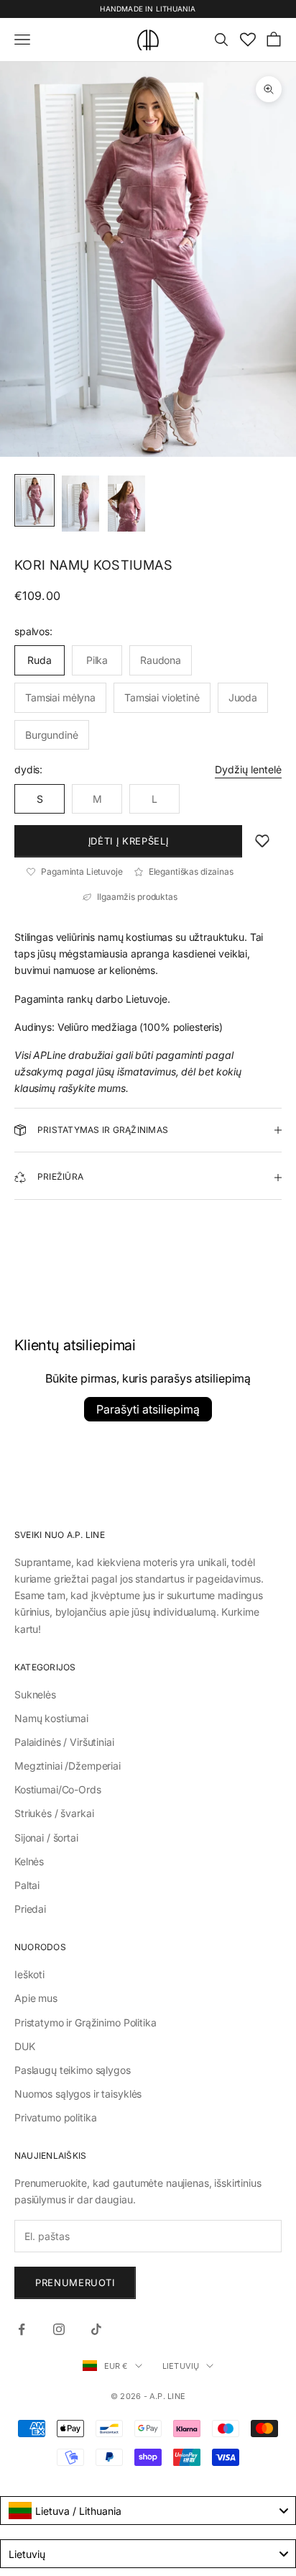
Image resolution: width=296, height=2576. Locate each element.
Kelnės (29, 1861)
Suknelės (35, 1694)
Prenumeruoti (75, 2283)
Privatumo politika (55, 2117)
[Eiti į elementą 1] (34, 500)
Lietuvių (181, 2366)
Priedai (30, 1909)
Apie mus (36, 1998)
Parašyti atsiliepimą (148, 1409)
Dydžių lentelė (248, 769)
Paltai (27, 1885)
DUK (25, 2046)
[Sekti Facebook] (22, 2329)
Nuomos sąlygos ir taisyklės (78, 2094)
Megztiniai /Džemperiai (68, 1766)
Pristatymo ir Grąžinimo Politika (85, 2022)
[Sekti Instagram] (59, 2329)
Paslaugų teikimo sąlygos (73, 2070)
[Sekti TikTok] (96, 2329)
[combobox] (148, 2511)
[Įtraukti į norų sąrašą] (262, 841)
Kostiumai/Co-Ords (58, 1789)
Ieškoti (29, 1974)
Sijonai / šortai (46, 1838)
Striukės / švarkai (54, 1813)
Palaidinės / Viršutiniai (64, 1742)
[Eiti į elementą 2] (80, 504)
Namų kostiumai (51, 1718)
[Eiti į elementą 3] (126, 504)
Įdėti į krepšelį (128, 841)
